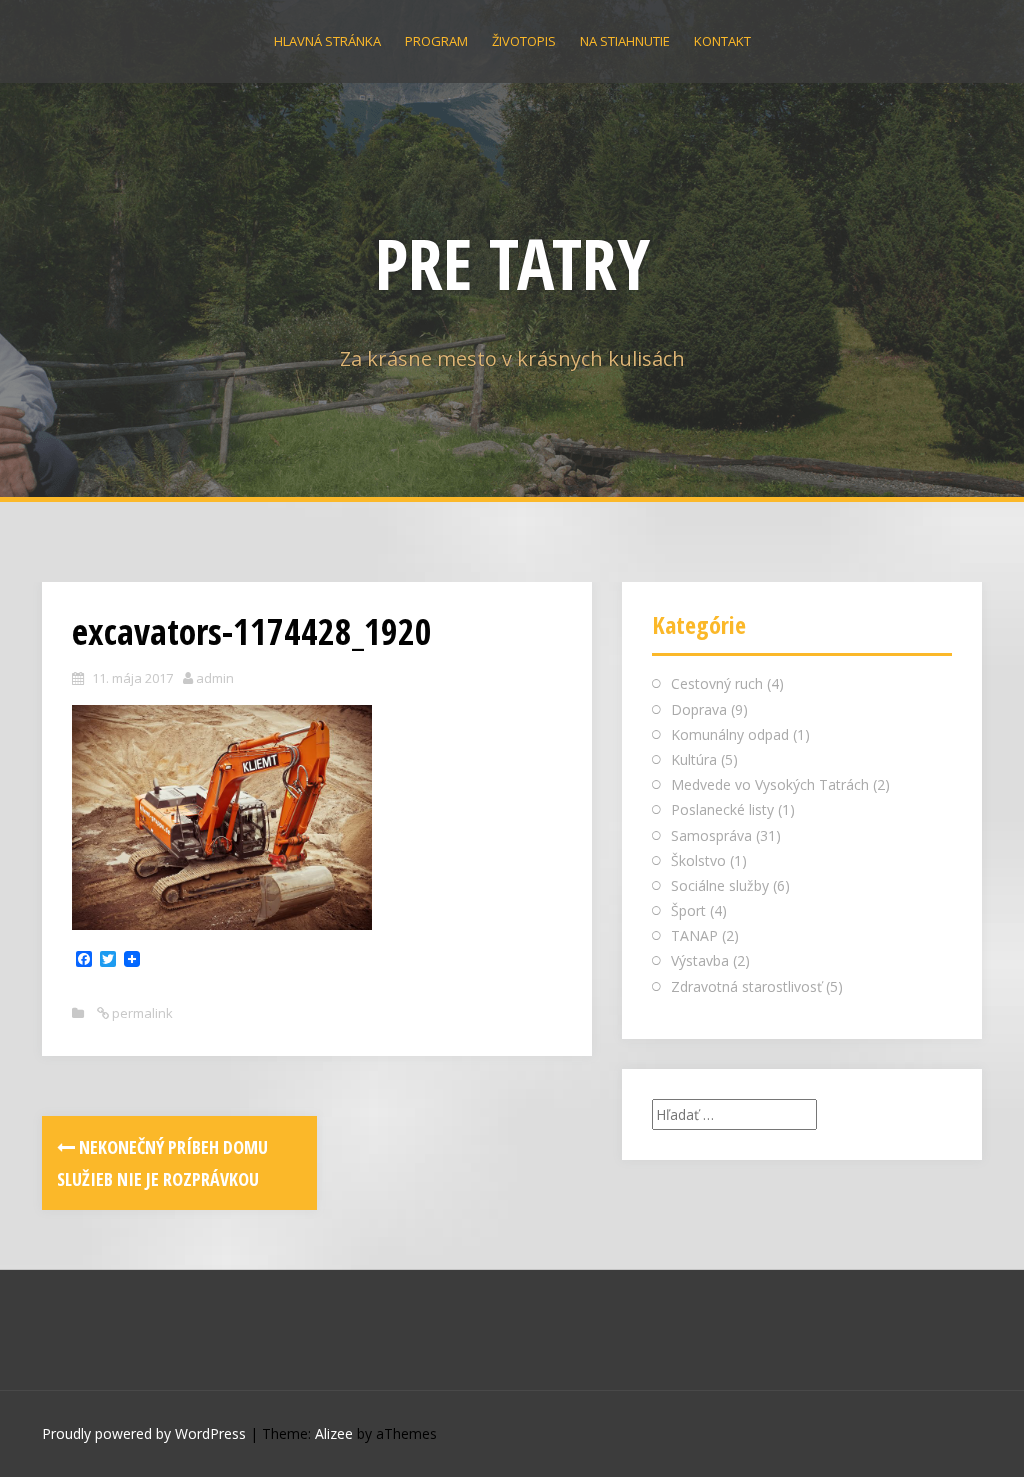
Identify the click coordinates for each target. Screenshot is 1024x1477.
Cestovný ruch (717, 683)
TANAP (694, 935)
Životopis (524, 41)
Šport (688, 910)
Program (436, 41)
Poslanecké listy (722, 809)
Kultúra (694, 759)
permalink (141, 1013)
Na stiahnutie (625, 41)
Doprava (699, 709)
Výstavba (700, 960)
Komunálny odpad (730, 734)
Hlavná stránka (327, 41)
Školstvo (698, 860)
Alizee (334, 1433)
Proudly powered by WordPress (144, 1433)
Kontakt (722, 41)
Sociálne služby (720, 885)
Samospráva (711, 835)
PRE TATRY (512, 263)
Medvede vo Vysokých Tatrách (770, 784)
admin (215, 678)
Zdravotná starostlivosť (746, 986)
